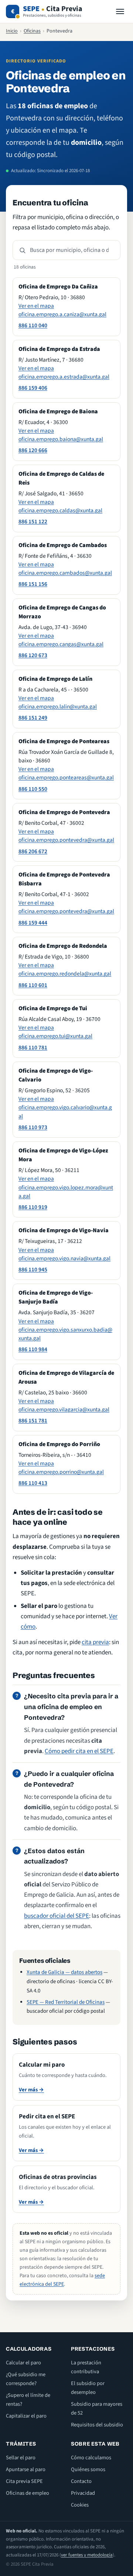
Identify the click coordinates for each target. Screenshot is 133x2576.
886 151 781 (33, 1421)
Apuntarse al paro (26, 2469)
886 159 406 (33, 388)
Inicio (12, 31)
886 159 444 (33, 923)
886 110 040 (33, 325)
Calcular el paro (23, 2363)
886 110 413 (33, 1483)
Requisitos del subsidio (97, 2425)
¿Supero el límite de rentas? (28, 2400)
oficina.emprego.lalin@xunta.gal (58, 707)
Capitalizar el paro (26, 2416)
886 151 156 (33, 584)
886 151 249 (33, 718)
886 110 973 (33, 1127)
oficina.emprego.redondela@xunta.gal (65, 974)
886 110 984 (33, 1349)
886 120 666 (33, 450)
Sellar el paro (21, 2458)
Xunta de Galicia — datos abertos (64, 1972)
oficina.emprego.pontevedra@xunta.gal (66, 840)
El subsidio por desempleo (88, 2388)
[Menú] (120, 11)
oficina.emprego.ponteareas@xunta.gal (66, 778)
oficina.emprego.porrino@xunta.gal (61, 1472)
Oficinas (32, 31)
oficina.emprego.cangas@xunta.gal (61, 644)
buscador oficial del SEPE (57, 1916)
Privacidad (83, 2493)
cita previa (95, 1642)
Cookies (80, 2505)
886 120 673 (33, 655)
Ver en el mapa (36, 306)
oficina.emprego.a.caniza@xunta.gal (62, 314)
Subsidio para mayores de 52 (97, 2408)
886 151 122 (33, 522)
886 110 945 (33, 1270)
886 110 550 (33, 789)
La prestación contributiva (86, 2367)
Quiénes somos (88, 2469)
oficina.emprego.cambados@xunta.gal (65, 573)
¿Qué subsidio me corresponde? (26, 2379)
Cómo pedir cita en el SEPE (79, 1751)
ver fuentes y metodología (87, 2555)
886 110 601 (33, 985)
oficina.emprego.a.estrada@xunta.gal (64, 377)
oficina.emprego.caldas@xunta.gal (60, 510)
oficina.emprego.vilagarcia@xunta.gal (64, 1410)
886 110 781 (33, 1048)
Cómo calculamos (91, 2458)
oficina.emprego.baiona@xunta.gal (61, 439)
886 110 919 (33, 1207)
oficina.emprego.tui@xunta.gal (55, 1036)
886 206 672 (33, 851)
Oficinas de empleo (28, 2493)
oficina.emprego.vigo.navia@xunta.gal (64, 1258)
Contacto (81, 2481)
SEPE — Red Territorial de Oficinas (66, 2002)
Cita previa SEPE (24, 2481)
